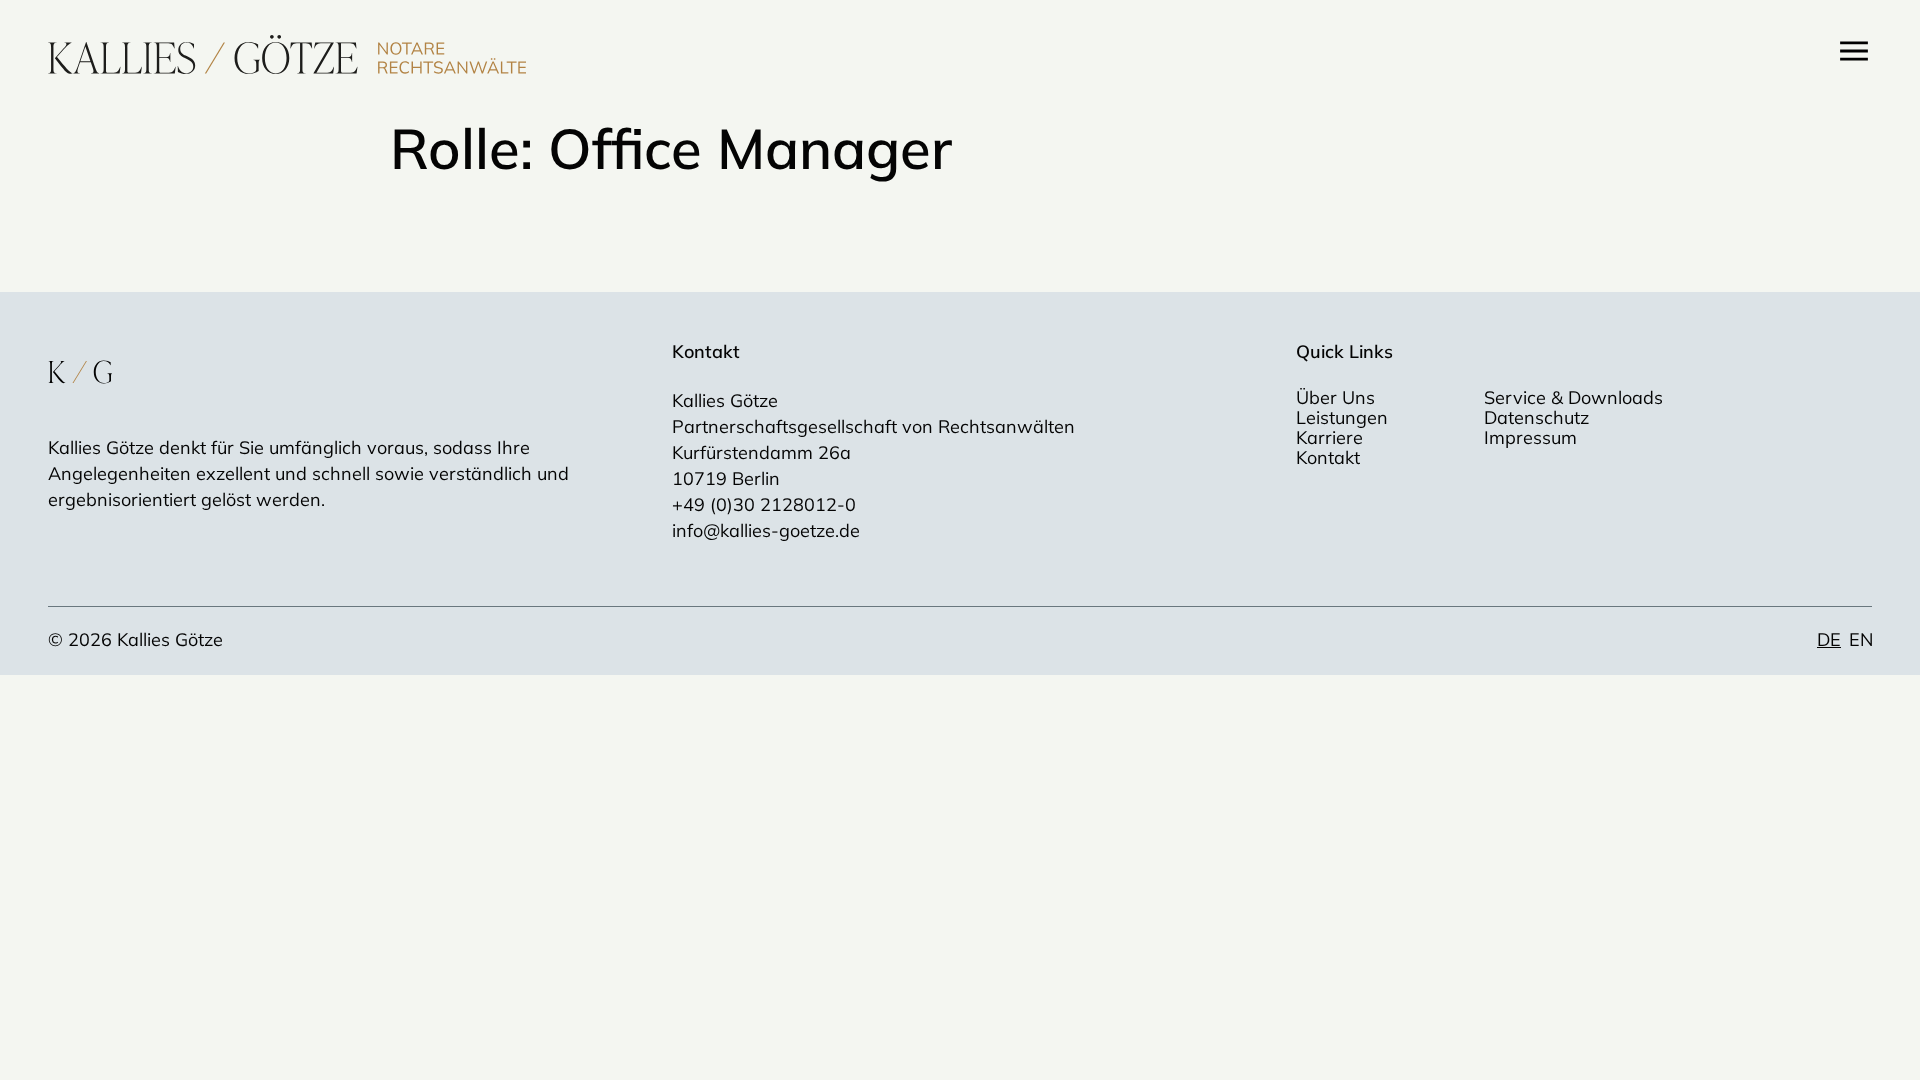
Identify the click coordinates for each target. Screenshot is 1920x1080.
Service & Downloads (1573, 398)
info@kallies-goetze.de (766, 530)
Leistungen (1342, 418)
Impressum (1530, 438)
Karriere (1329, 438)
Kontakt (1328, 458)
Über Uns (1335, 398)
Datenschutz (1536, 418)
